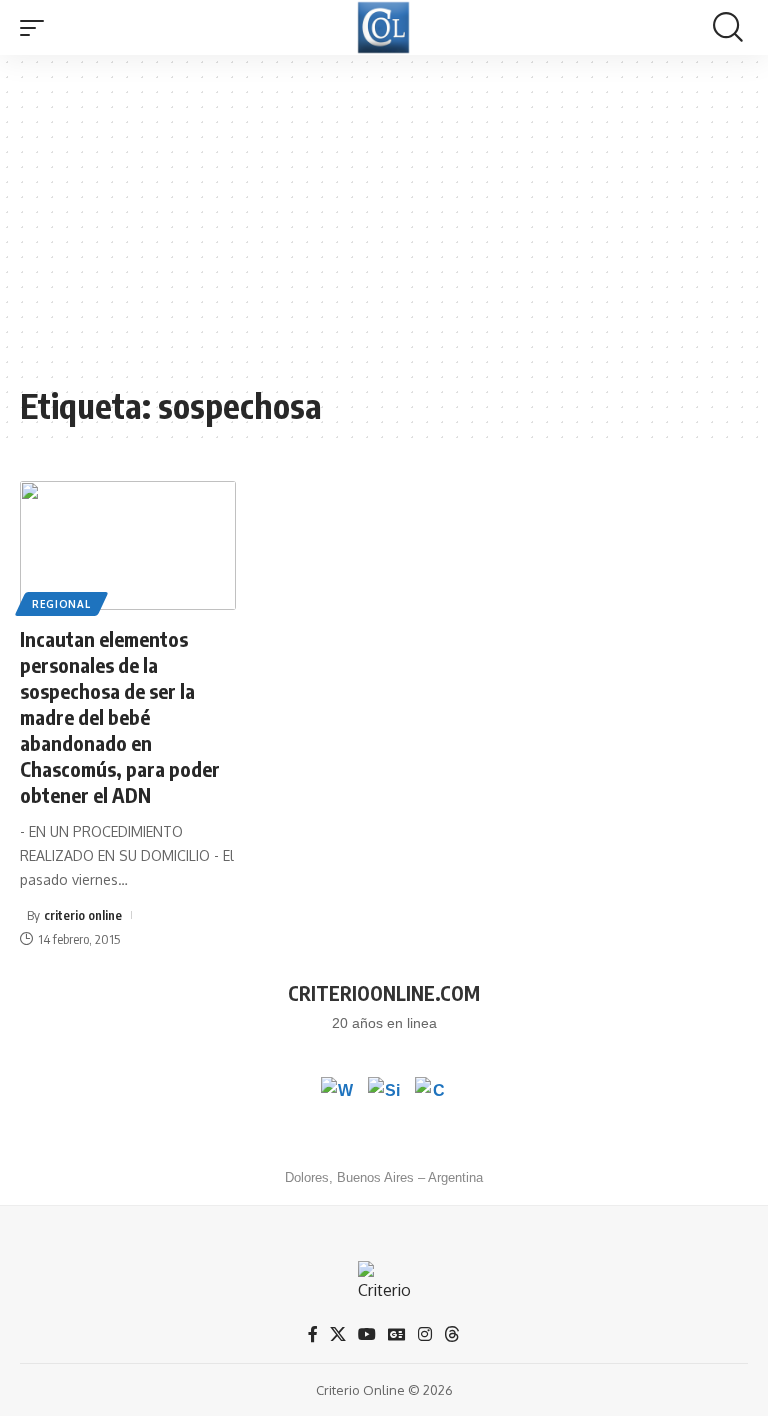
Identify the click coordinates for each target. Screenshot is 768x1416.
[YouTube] (367, 1334)
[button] (37, 28)
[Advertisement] (384, 230)
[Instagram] (425, 1334)
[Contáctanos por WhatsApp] (337, 1093)
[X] (338, 1334)
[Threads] (452, 1334)
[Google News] (397, 1334)
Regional (61, 604)
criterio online (83, 915)
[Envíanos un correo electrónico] (431, 1093)
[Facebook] (313, 1334)
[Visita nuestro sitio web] (384, 1093)
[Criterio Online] (383, 27)
